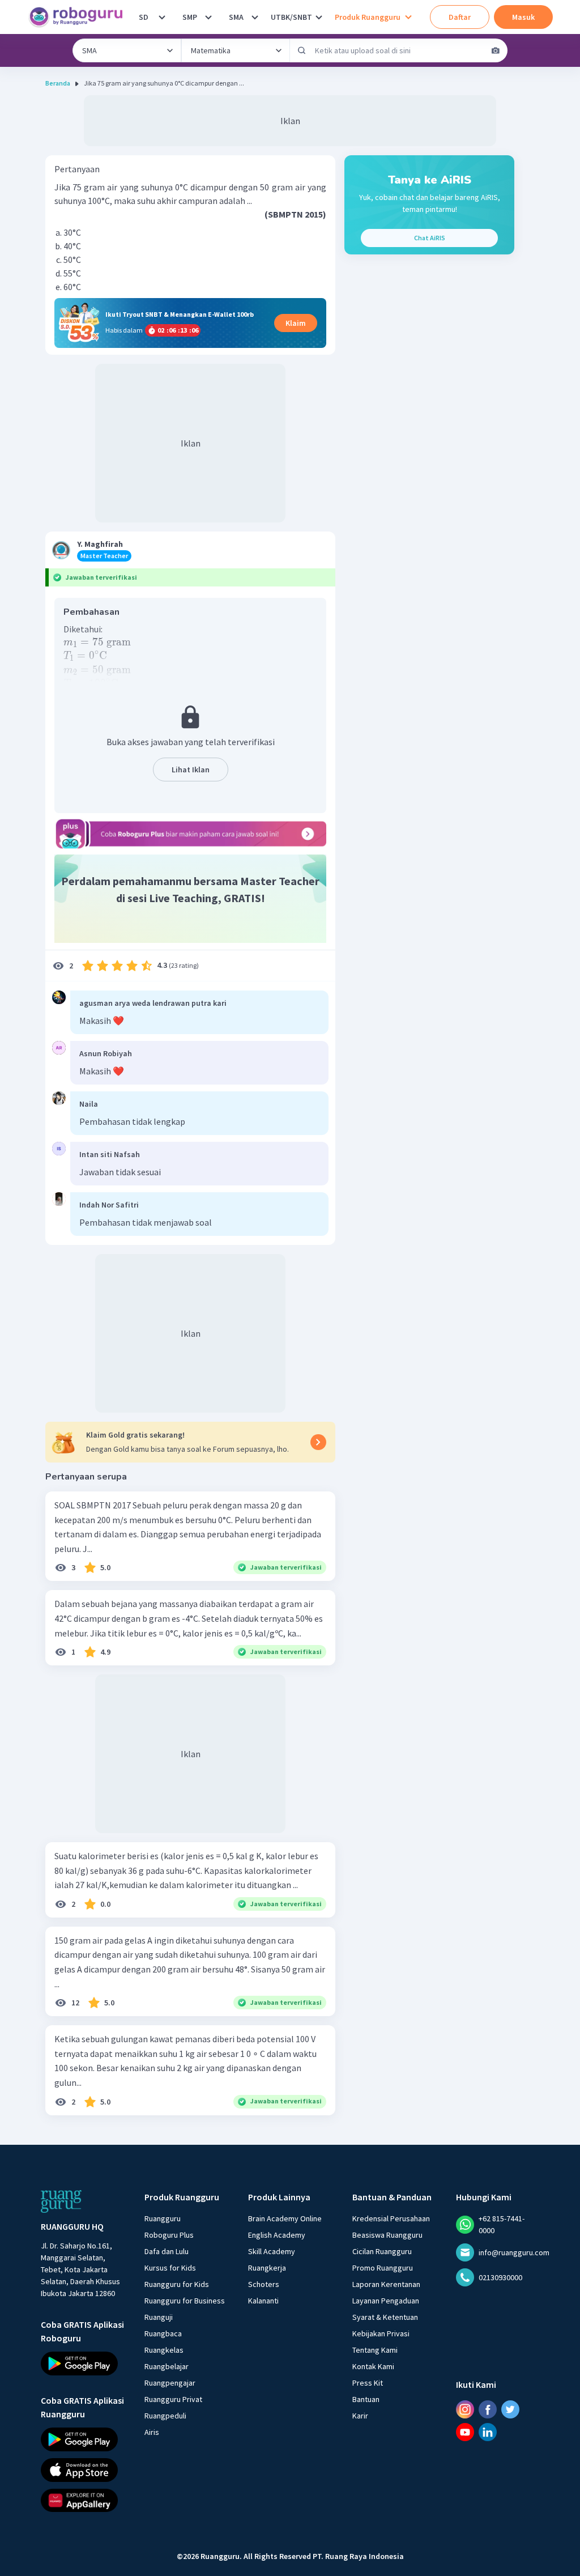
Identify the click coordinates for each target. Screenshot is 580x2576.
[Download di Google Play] (82, 2364)
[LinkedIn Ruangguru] (488, 2432)
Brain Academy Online (285, 2218)
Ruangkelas (164, 2350)
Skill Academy (272, 2251)
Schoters (264, 2284)
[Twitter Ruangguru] (510, 2409)
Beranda (58, 83)
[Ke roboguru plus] (190, 834)
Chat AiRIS (430, 238)
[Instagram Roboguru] (465, 2409)
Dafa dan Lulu (167, 2251)
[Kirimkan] (302, 50)
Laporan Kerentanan (386, 2284)
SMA (236, 17)
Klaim (296, 323)
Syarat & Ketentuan (385, 2317)
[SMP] (208, 17)
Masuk (523, 17)
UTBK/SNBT (291, 17)
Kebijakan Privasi (381, 2333)
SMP (190, 17)
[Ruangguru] (61, 2201)
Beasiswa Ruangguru (387, 2235)
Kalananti (263, 2301)
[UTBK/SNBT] (319, 17)
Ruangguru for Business (185, 2301)
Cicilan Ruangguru (382, 2251)
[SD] (162, 17)
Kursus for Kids (170, 2268)
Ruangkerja (267, 2268)
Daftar (460, 17)
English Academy (277, 2235)
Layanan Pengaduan (386, 2301)
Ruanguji (159, 2317)
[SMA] (255, 17)
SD (144, 17)
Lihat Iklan (191, 770)
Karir (360, 2416)
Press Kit (368, 2383)
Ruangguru (163, 2218)
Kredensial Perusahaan (391, 2218)
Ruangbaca (163, 2333)
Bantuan (366, 2399)
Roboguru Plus (169, 2235)
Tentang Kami (375, 2350)
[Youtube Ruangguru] (465, 2432)
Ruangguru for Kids (177, 2284)
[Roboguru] (79, 17)
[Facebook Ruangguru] (488, 2409)
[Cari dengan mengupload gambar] (496, 50)
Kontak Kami (373, 2366)
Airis (152, 2432)
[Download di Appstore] (82, 2469)
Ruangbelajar (167, 2366)
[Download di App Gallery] (82, 2500)
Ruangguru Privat (173, 2399)
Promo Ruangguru (383, 2268)
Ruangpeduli (165, 2416)
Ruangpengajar (170, 2383)
